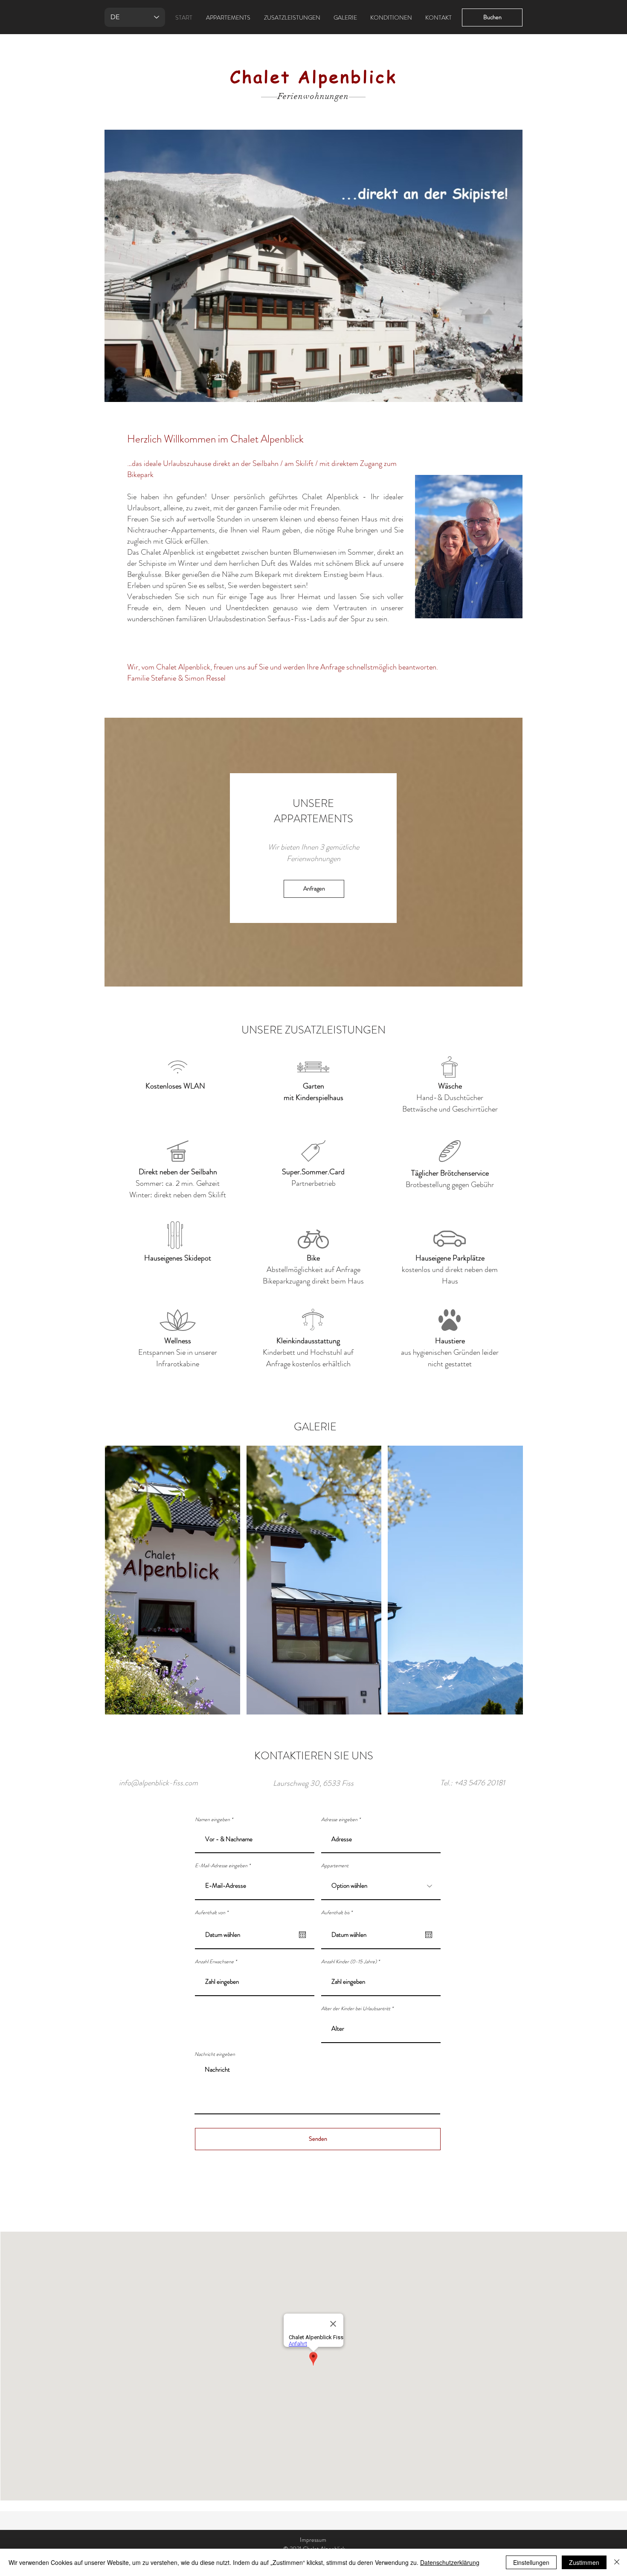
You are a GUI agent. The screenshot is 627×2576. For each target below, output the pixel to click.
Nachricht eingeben (215, 2054)
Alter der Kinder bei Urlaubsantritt (356, 2008)
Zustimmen (584, 2562)
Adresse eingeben (339, 1819)
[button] (313, 266)
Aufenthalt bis (338, 1912)
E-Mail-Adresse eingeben (221, 1866)
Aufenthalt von (213, 1912)
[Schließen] (617, 2562)
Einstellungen (531, 2562)
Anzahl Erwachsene (214, 1962)
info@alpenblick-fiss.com (158, 1783)
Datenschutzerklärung (450, 2562)
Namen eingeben (212, 1819)
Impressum (313, 2540)
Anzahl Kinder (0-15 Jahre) (349, 1962)
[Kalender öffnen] (302, 1935)
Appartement (335, 1866)
